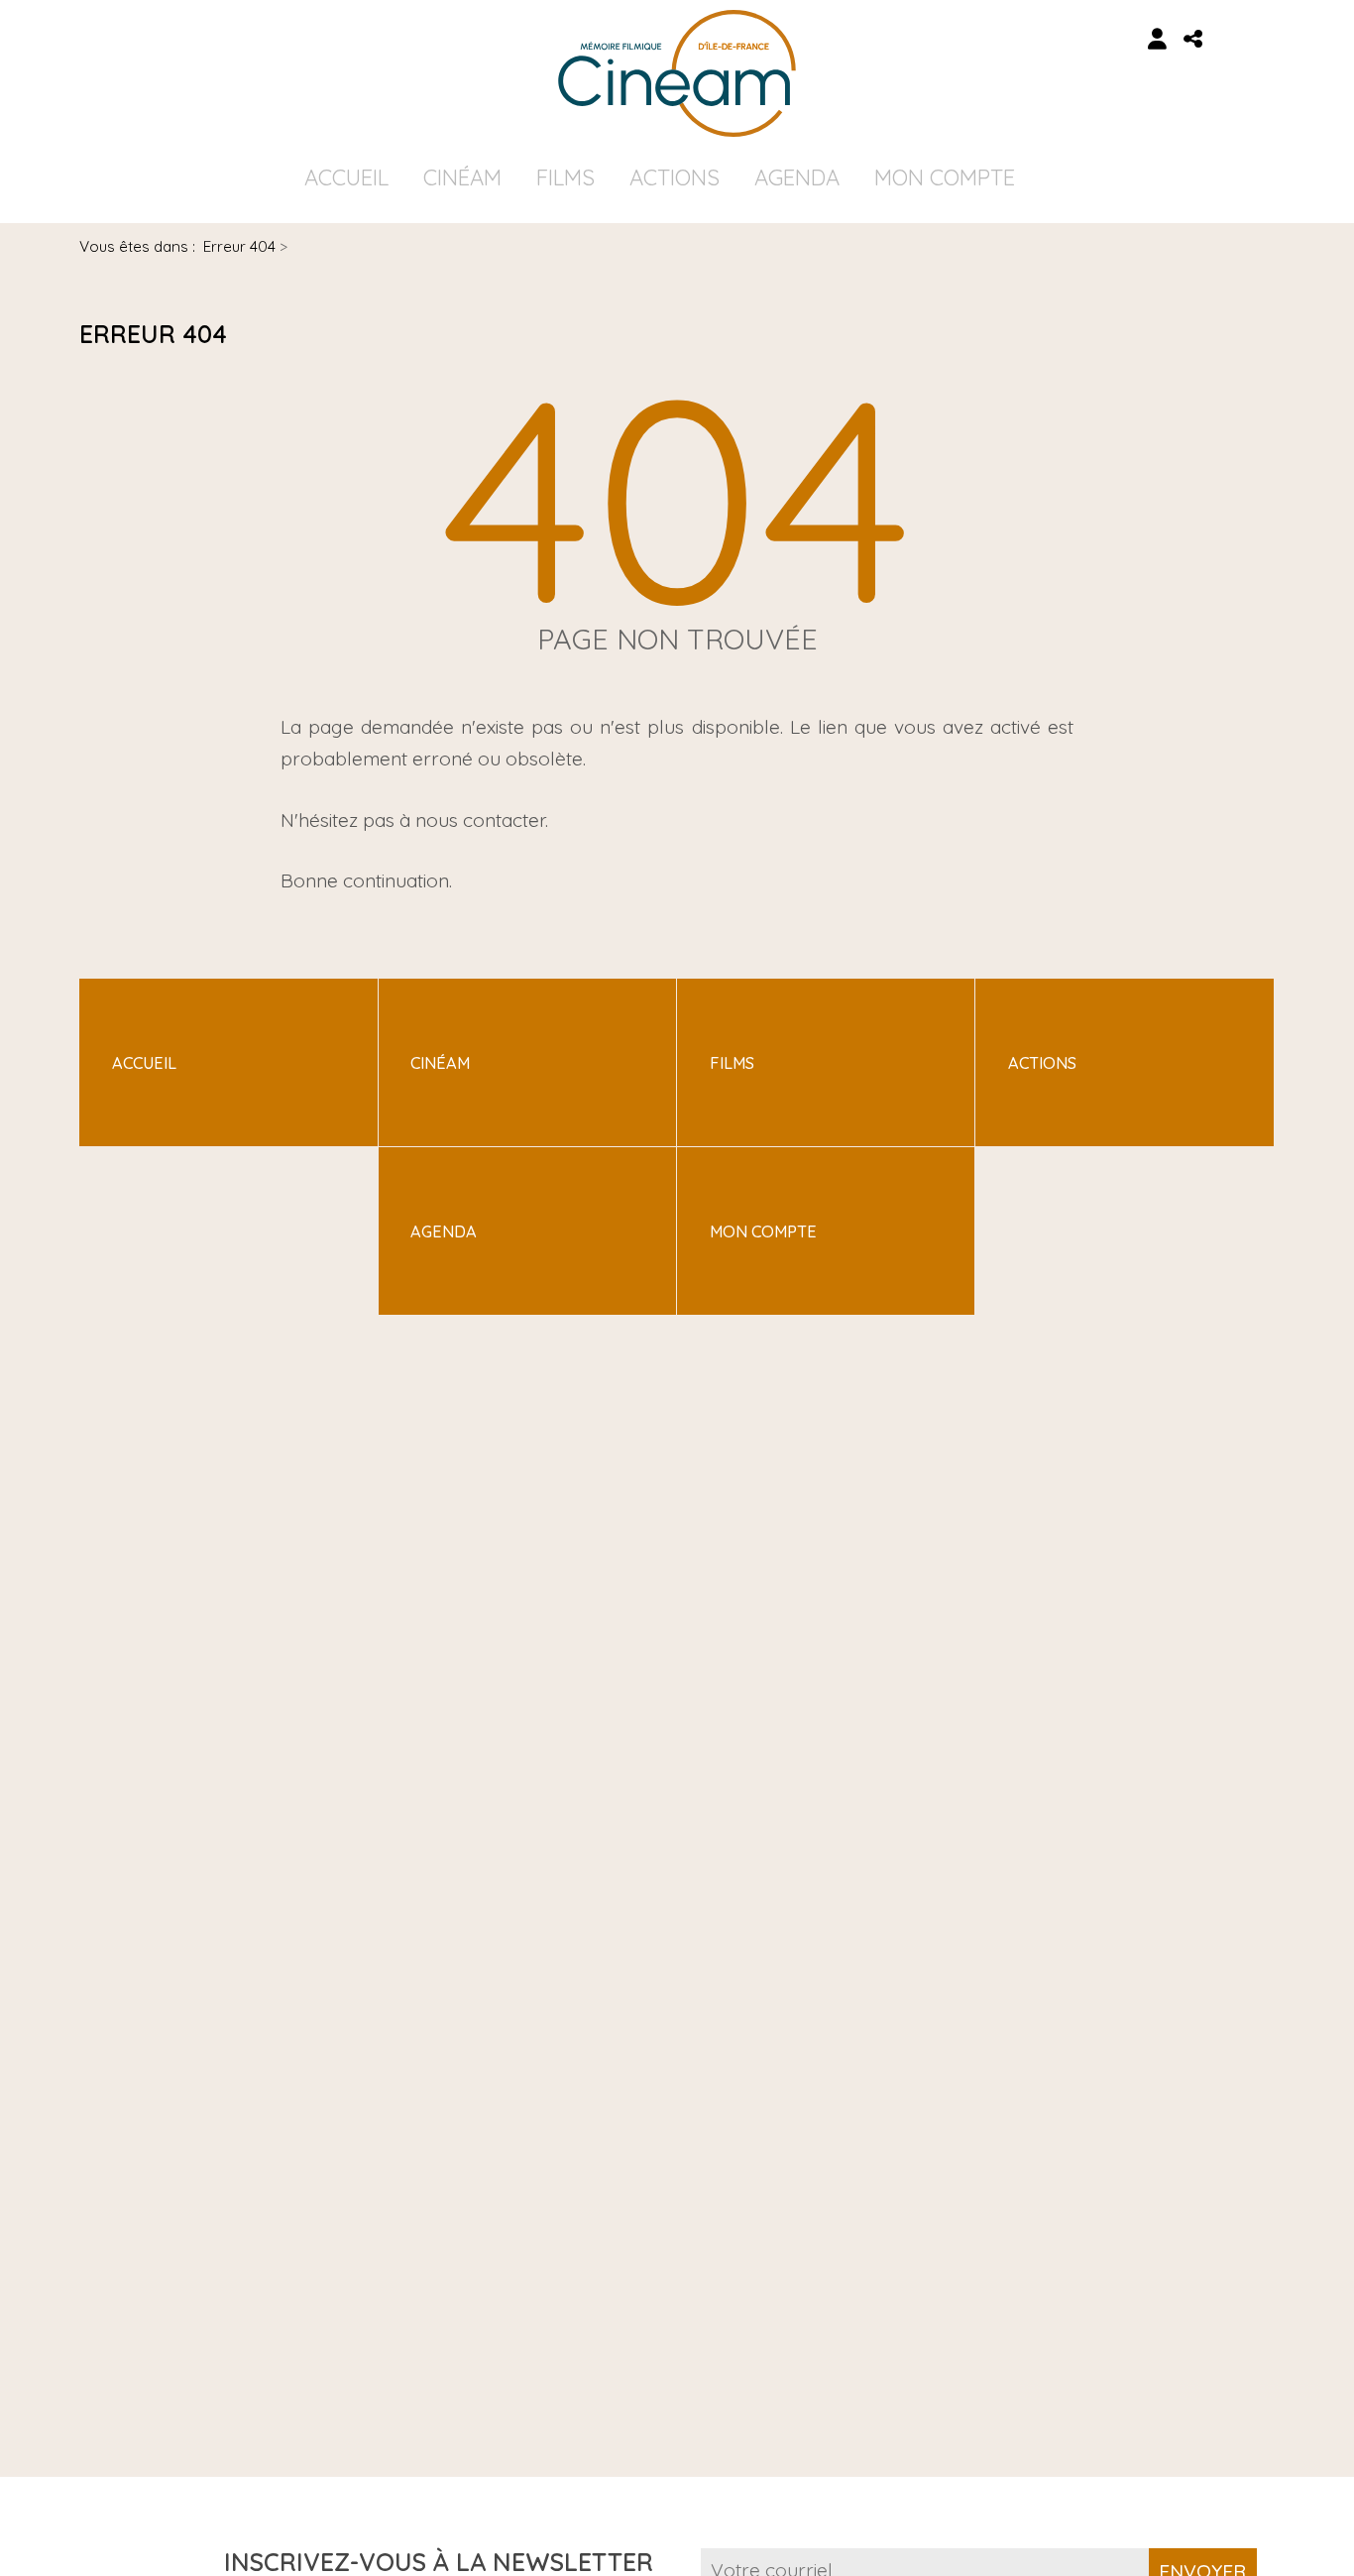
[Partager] (1193, 39)
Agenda (797, 177)
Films (565, 177)
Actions (675, 177)
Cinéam (462, 177)
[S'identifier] (1158, 39)
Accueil (346, 177)
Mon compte (945, 177)
